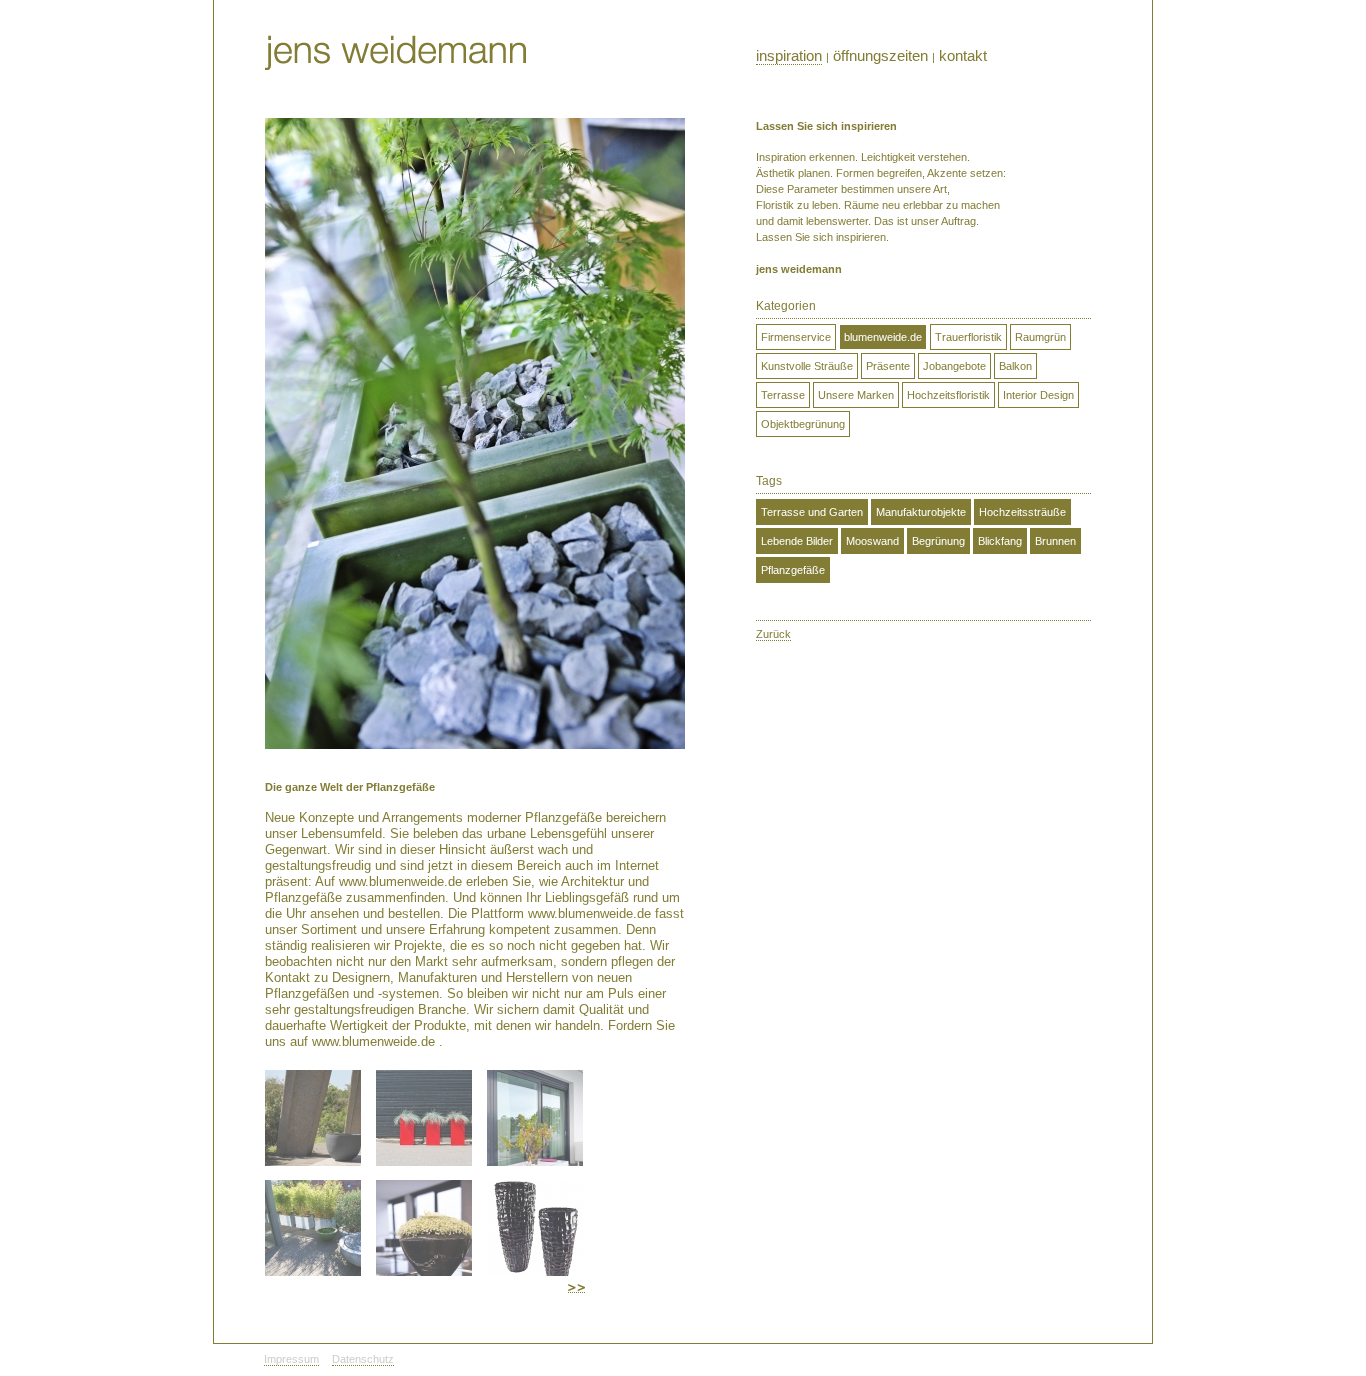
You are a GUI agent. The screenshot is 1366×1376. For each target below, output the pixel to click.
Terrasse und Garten (812, 512)
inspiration (789, 55)
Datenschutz (363, 1359)
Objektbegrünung (803, 424)
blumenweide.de (883, 337)
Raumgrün (1040, 337)
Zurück (773, 634)
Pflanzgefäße (793, 570)
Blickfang (1000, 541)
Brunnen (1055, 541)
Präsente (888, 366)
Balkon (1015, 366)
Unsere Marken (856, 395)
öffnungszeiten (880, 55)
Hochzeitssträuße (1022, 512)
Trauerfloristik (968, 337)
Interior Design (1038, 395)
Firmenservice (796, 337)
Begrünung (938, 541)
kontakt (963, 55)
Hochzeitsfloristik (948, 395)
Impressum (291, 1359)
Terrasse (783, 395)
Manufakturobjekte (921, 512)
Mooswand (872, 541)
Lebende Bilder (797, 541)
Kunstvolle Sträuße (807, 366)
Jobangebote (954, 366)
